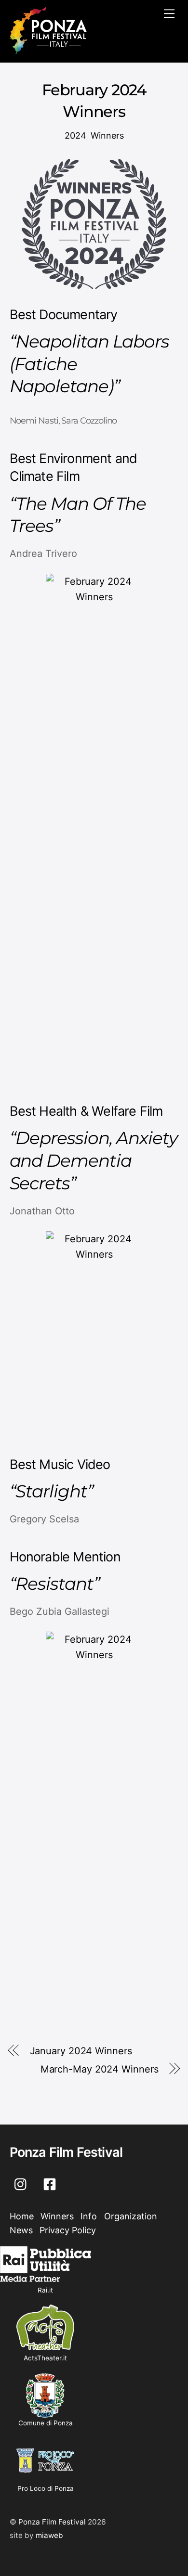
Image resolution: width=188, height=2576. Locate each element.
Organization (131, 2216)
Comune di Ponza (46, 2423)
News (21, 2230)
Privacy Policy (68, 2230)
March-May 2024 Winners (100, 2069)
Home (22, 2216)
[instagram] (23, 2183)
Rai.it (45, 2290)
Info (89, 2216)
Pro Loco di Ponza (46, 2488)
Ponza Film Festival (52, 2522)
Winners (107, 135)
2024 (75, 135)
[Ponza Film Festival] (48, 50)
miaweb (49, 2535)
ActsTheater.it (45, 2358)
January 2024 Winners (81, 2051)
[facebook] (51, 2183)
